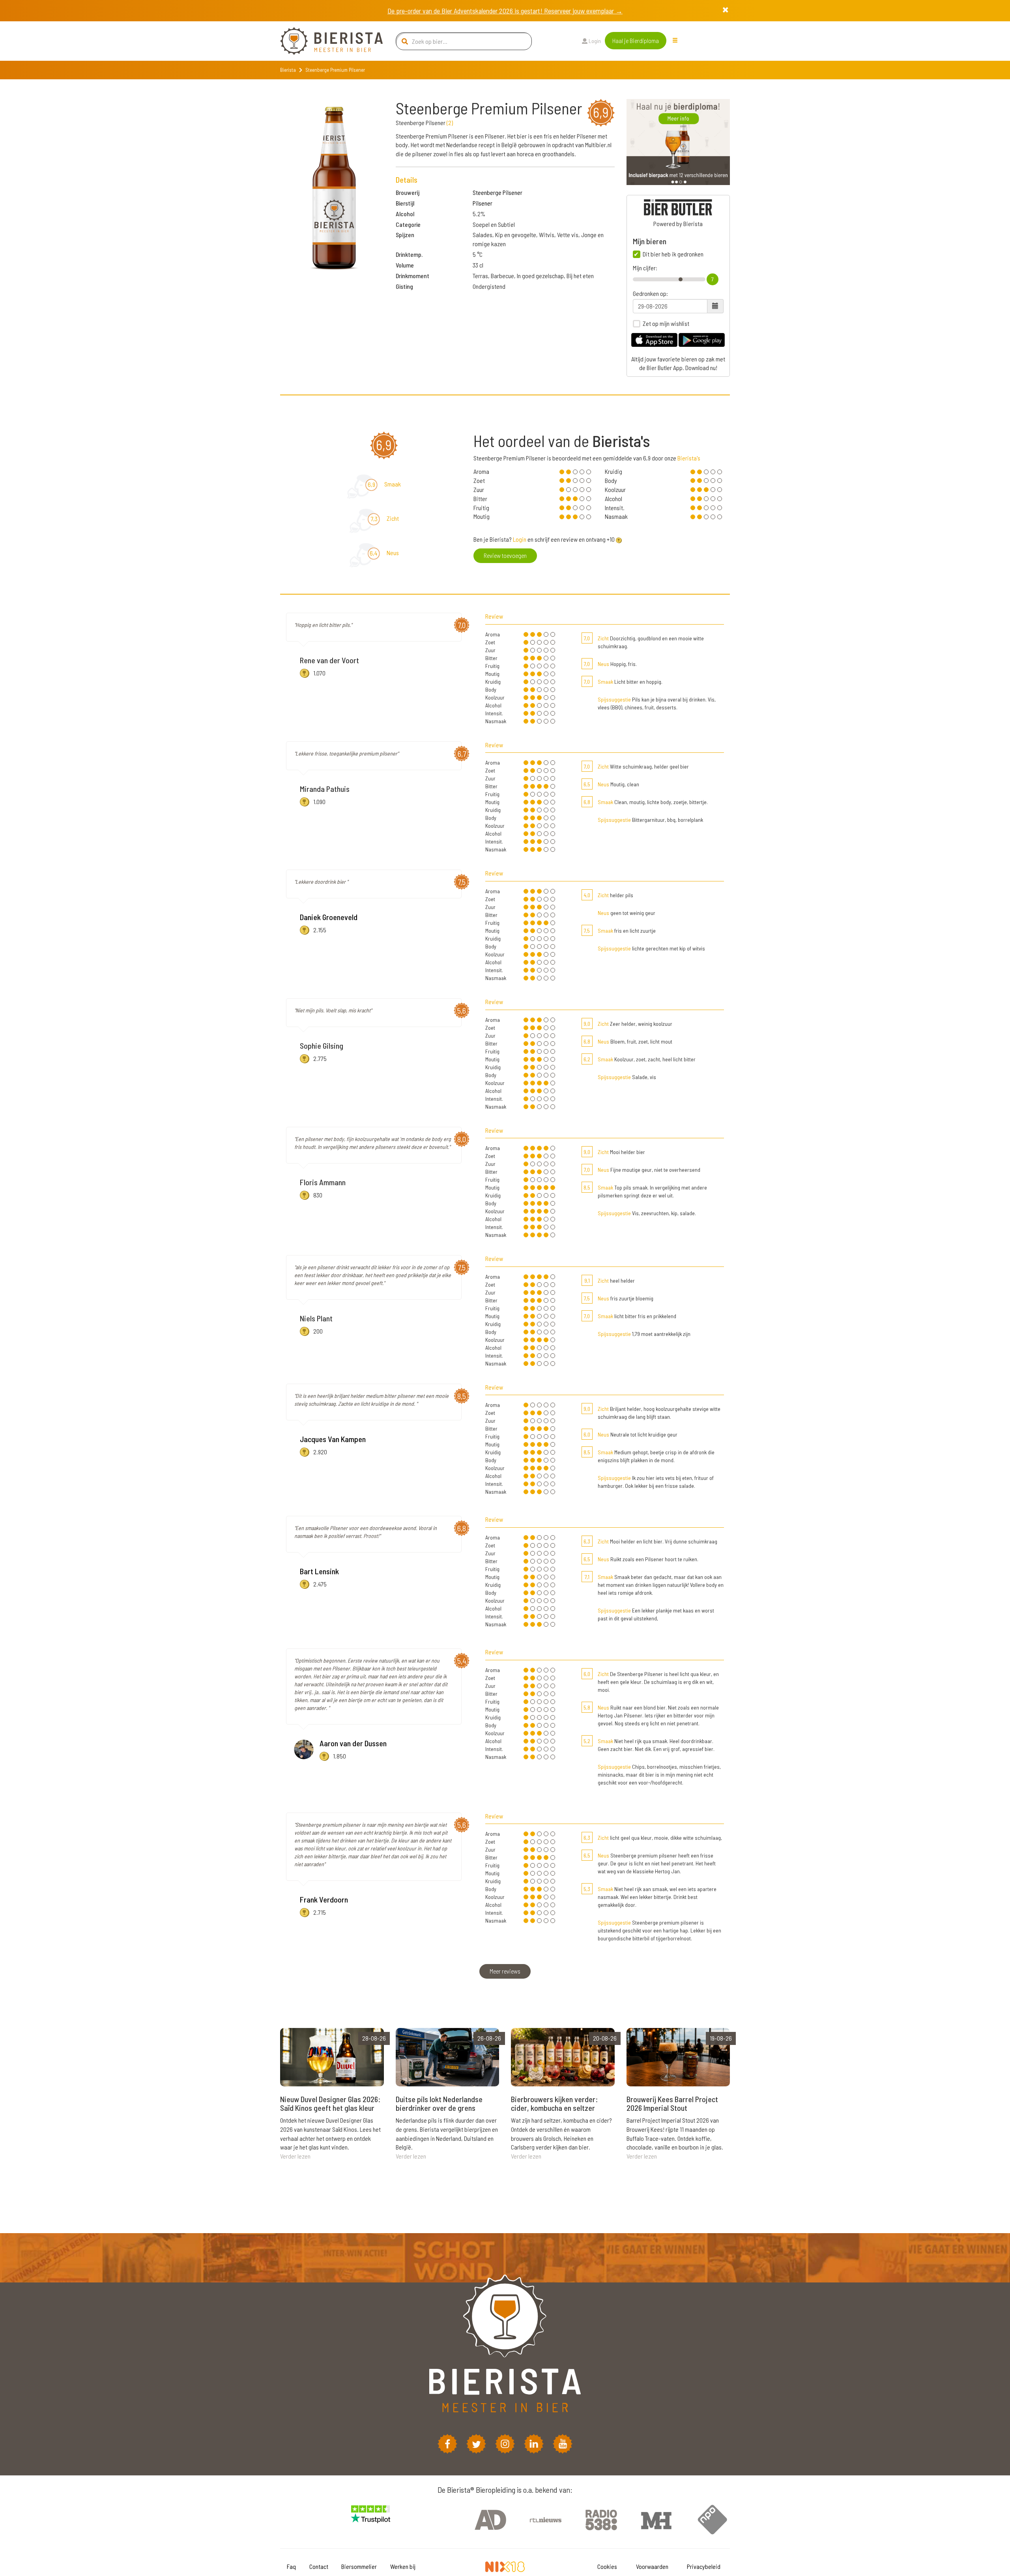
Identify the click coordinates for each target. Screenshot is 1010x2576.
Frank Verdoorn (324, 1899)
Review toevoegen (505, 555)
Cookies (607, 2566)
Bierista (288, 70)
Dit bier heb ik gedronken (673, 254)
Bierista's (689, 458)
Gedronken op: (650, 294)
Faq (291, 2566)
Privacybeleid (704, 2566)
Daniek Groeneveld (329, 917)
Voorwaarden (652, 2566)
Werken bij (403, 2566)
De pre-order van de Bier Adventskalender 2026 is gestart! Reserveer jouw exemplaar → (505, 11)
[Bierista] (325, 41)
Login (594, 41)
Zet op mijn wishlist (666, 324)
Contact (319, 2566)
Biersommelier (359, 2566)
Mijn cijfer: (645, 268)
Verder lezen (295, 2156)
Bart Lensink (319, 1571)
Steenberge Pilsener (498, 192)
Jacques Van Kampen (333, 1439)
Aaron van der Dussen (353, 1743)
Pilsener (483, 203)
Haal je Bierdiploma (636, 40)
